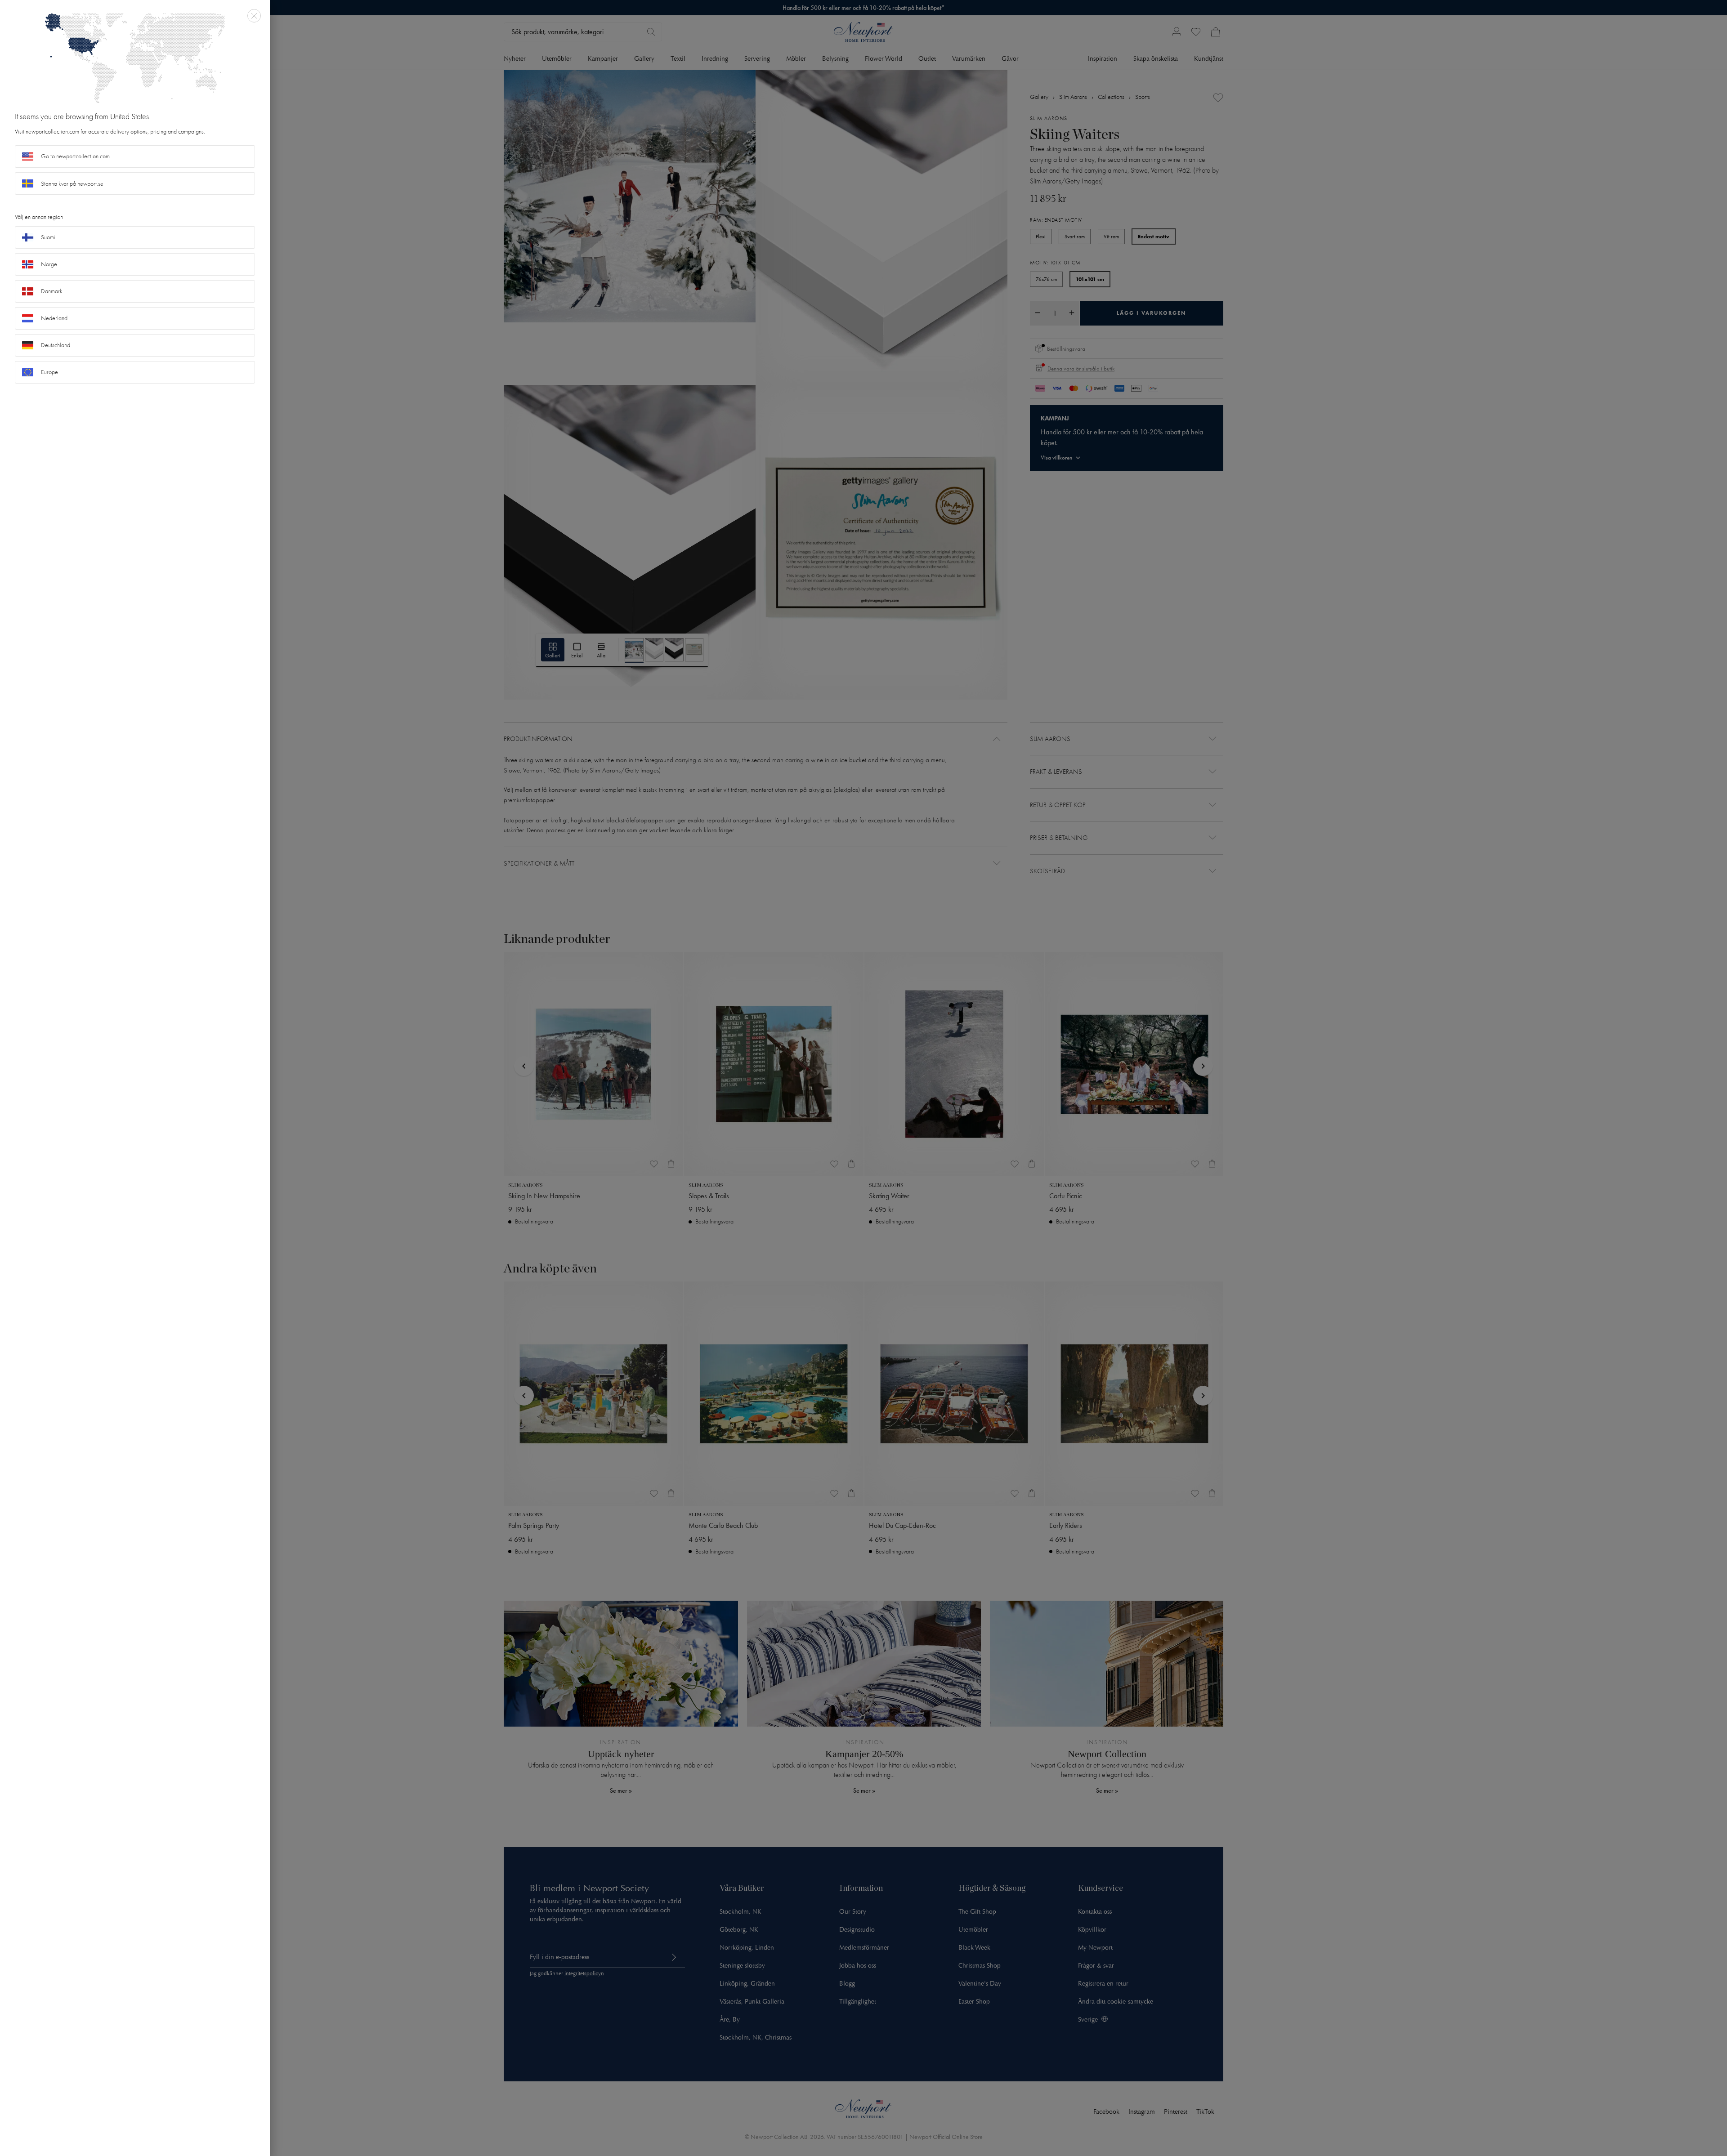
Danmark (52, 291)
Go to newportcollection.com (75, 156)
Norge (49, 264)
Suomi (48, 237)
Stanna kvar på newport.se (72, 184)
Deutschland (56, 345)
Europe (49, 372)
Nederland (54, 318)
